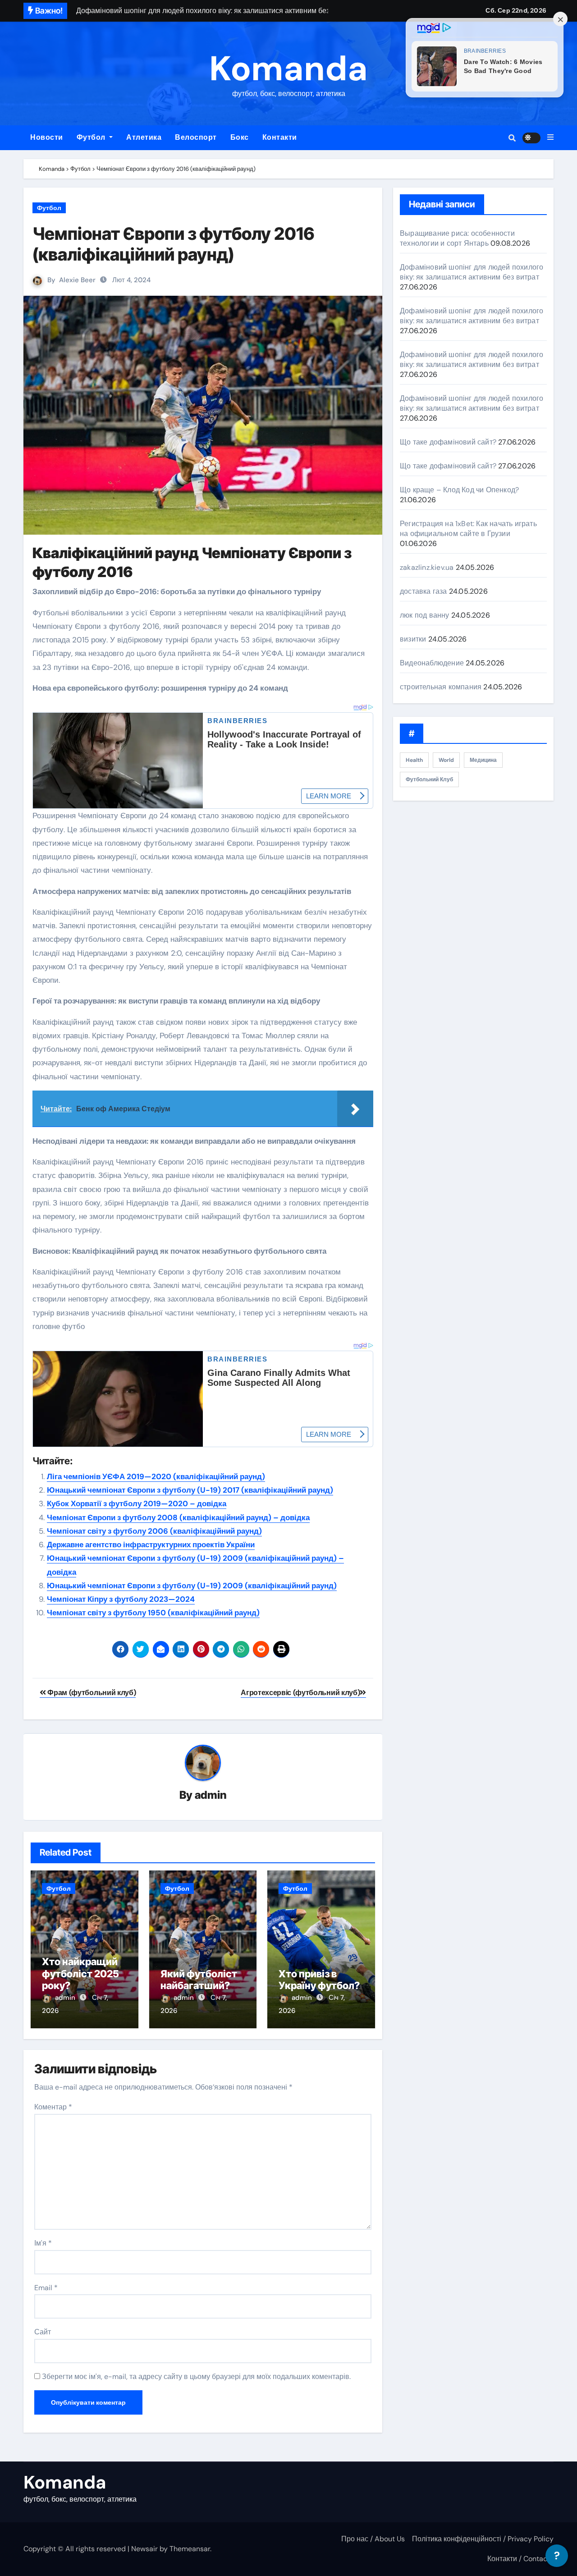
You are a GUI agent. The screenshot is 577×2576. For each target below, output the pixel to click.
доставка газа (424, 591)
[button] (550, 138)
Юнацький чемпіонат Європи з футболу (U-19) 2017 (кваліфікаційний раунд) (190, 1490)
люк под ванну (425, 615)
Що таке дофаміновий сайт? (448, 442)
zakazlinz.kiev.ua (427, 567)
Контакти (280, 137)
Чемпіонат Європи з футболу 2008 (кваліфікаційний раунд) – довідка (178, 1517)
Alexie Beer (77, 280)
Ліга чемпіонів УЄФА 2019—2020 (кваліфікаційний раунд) (156, 1476)
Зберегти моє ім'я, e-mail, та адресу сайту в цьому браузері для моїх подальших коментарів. (196, 2377)
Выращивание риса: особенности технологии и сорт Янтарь (457, 238)
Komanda (288, 69)
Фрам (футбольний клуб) (91, 1693)
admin (211, 1795)
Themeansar (190, 2549)
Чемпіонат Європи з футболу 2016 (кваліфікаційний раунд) (174, 244)
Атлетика (144, 137)
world (446, 760)
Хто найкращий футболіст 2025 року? (80, 1973)
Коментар (53, 2107)
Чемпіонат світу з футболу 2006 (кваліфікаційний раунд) (154, 1531)
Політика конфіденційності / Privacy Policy (483, 2539)
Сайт (43, 2332)
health (414, 760)
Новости (47, 137)
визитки (413, 639)
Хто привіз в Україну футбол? (319, 1980)
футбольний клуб (429, 779)
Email (46, 2288)
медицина (483, 760)
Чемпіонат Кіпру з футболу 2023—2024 (121, 1599)
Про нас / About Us (373, 2539)
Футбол (92, 137)
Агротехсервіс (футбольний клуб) (300, 1693)
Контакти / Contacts (520, 2559)
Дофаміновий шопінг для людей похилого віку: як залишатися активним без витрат (472, 272)
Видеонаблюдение (432, 663)
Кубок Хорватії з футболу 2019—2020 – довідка (137, 1503)
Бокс (240, 137)
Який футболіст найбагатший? (199, 1980)
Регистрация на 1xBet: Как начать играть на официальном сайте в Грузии (468, 529)
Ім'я (43, 2243)
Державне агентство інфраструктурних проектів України (151, 1545)
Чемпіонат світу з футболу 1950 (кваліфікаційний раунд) (153, 1613)
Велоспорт (196, 137)
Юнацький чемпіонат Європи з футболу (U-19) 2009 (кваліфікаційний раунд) (192, 1586)
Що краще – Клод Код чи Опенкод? (459, 490)
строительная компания (441, 687)
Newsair (144, 2549)
